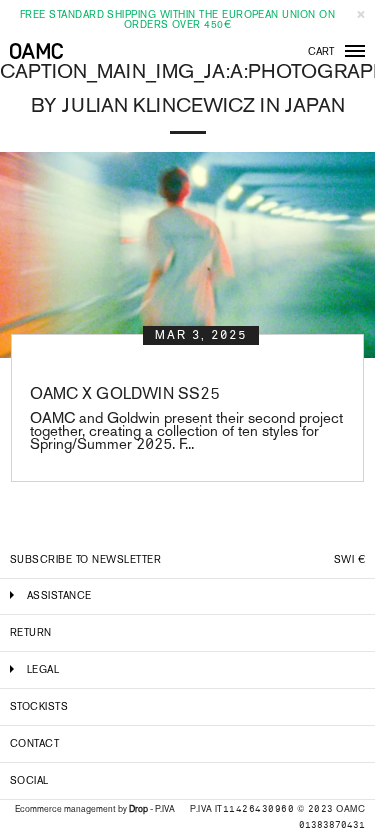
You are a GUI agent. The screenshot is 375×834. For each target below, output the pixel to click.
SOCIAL (29, 780)
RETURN (31, 632)
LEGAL (43, 669)
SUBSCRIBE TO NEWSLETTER (85, 559)
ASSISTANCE (59, 595)
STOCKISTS (39, 706)
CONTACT (34, 743)
